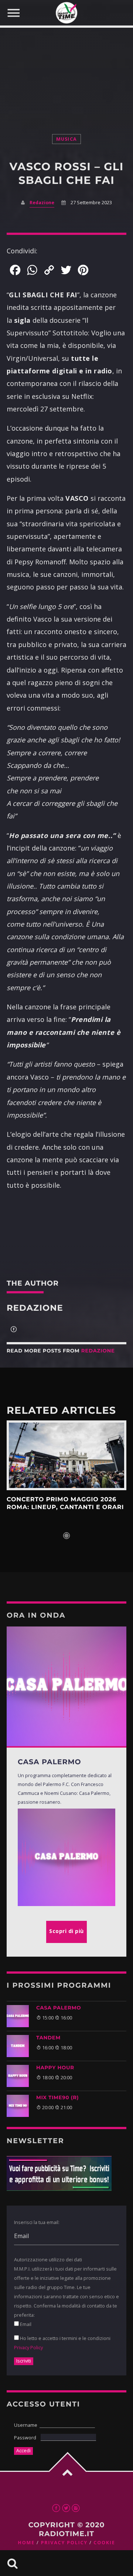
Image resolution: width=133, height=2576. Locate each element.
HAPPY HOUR (55, 2068)
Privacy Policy (28, 2347)
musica (67, 139)
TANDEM (48, 2038)
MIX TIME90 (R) (57, 2098)
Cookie (104, 2543)
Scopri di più (66, 1455)
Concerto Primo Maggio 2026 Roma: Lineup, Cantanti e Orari (65, 1503)
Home (26, 2543)
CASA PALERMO (59, 2008)
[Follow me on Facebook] (14, 1330)
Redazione (42, 203)
